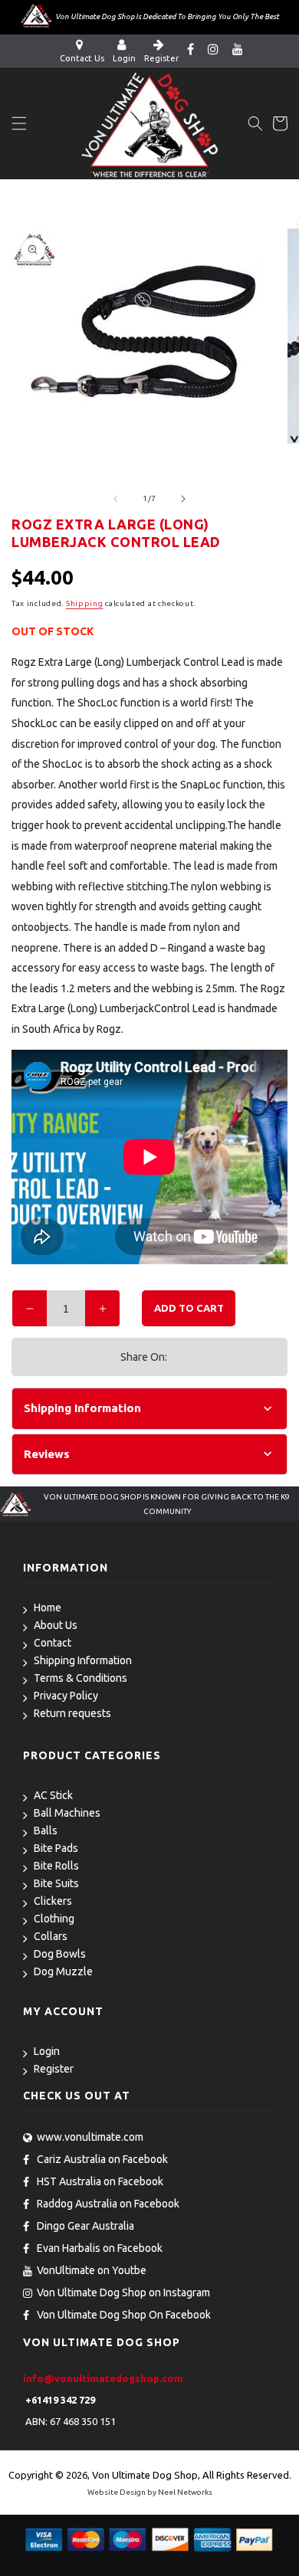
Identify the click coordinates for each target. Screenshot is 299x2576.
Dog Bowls (60, 1954)
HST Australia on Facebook (100, 2181)
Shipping (85, 603)
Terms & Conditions (80, 1678)
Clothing (54, 1919)
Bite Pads (56, 1848)
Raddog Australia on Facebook (108, 2204)
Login (47, 2051)
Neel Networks (185, 2492)
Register (54, 2069)
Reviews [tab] (47, 1454)
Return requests (72, 1713)
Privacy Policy (66, 1696)
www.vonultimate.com (90, 2137)
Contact (53, 1643)
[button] (19, 123)
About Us (56, 1625)
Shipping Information (83, 1660)
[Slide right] (183, 499)
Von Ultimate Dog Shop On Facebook (124, 2315)
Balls (46, 1830)
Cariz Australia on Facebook (102, 2159)
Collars (51, 1936)
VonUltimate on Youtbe (92, 2270)
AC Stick (53, 1795)
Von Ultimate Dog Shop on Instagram (123, 2293)
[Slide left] (116, 499)
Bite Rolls (56, 1866)
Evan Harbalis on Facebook (100, 2248)
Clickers (53, 1901)
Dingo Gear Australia (85, 2226)
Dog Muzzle (63, 1971)
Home (48, 1608)
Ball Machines (67, 1813)
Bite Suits (56, 1883)
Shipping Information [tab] (82, 1408)
